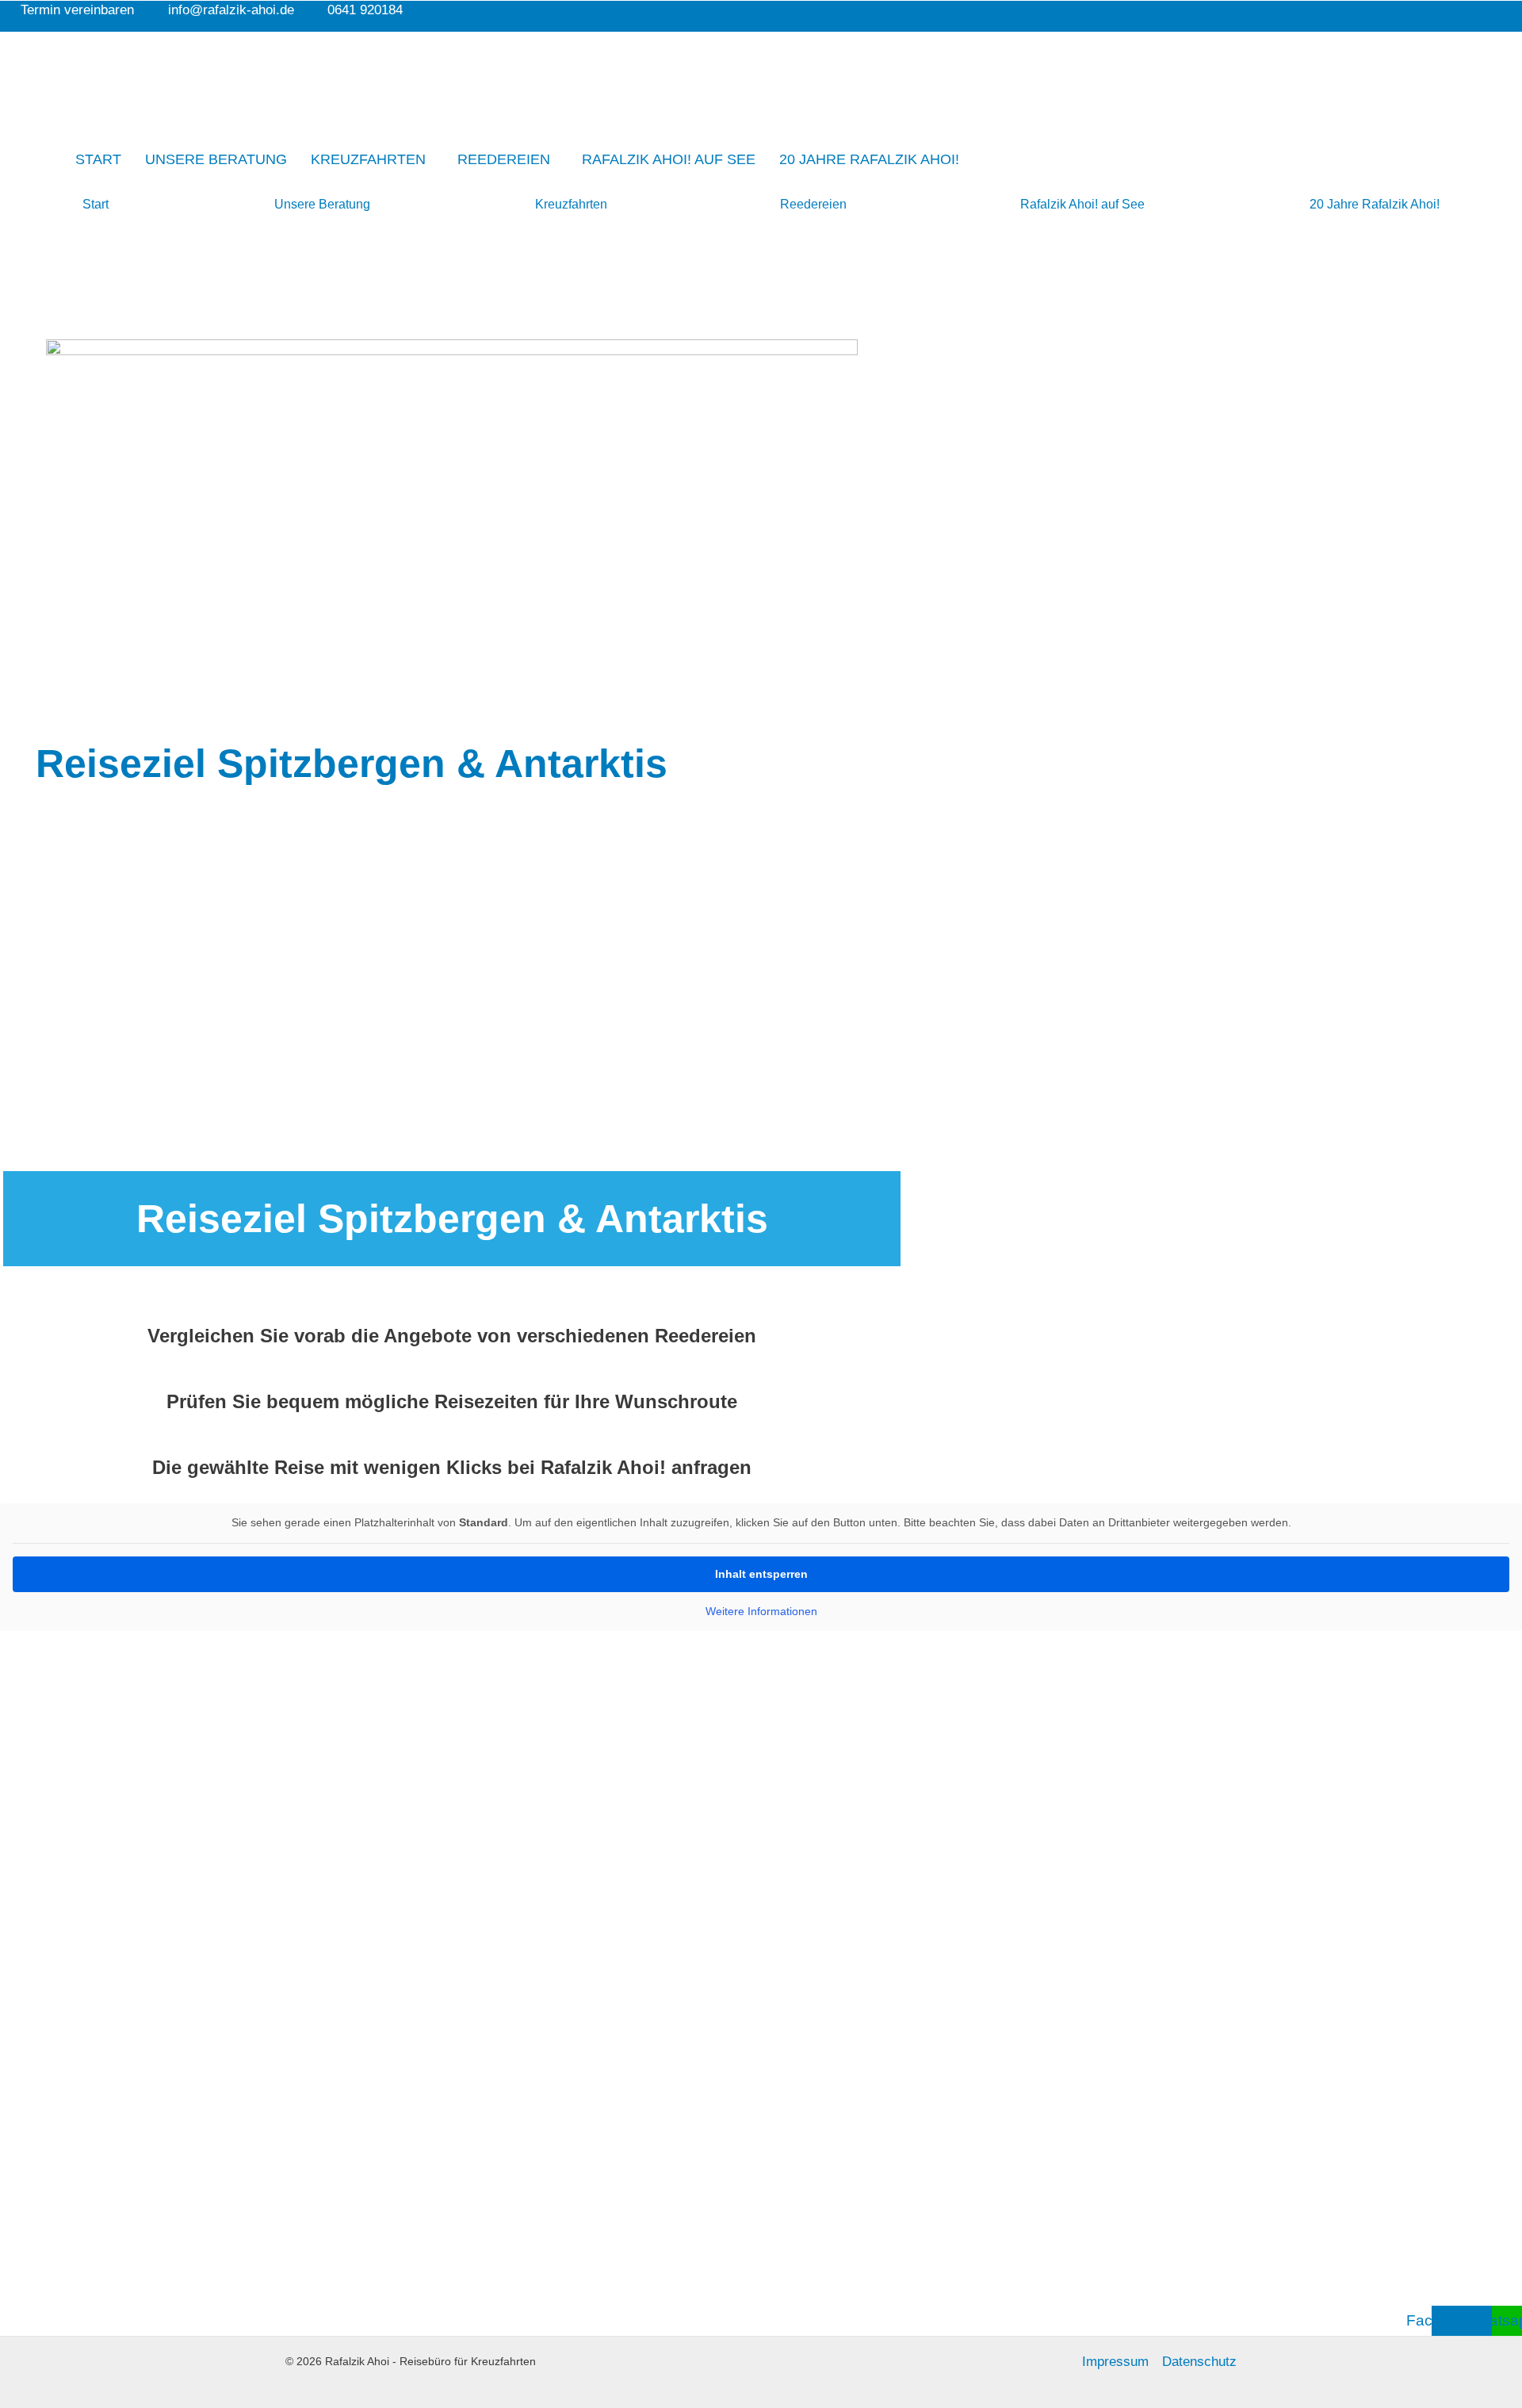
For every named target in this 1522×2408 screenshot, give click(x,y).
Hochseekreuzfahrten (60, 2102)
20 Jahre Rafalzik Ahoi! (869, 159)
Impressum (1115, 2362)
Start (98, 159)
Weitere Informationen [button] (761, 1611)
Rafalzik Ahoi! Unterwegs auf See (190, 2150)
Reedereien (504, 159)
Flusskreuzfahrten (171, 2102)
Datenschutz (1199, 2362)
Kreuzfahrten (368, 159)
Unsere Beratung (216, 159)
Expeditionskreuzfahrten (289, 2102)
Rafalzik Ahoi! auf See (669, 159)
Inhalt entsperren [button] (761, 1574)
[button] (372, 159)
